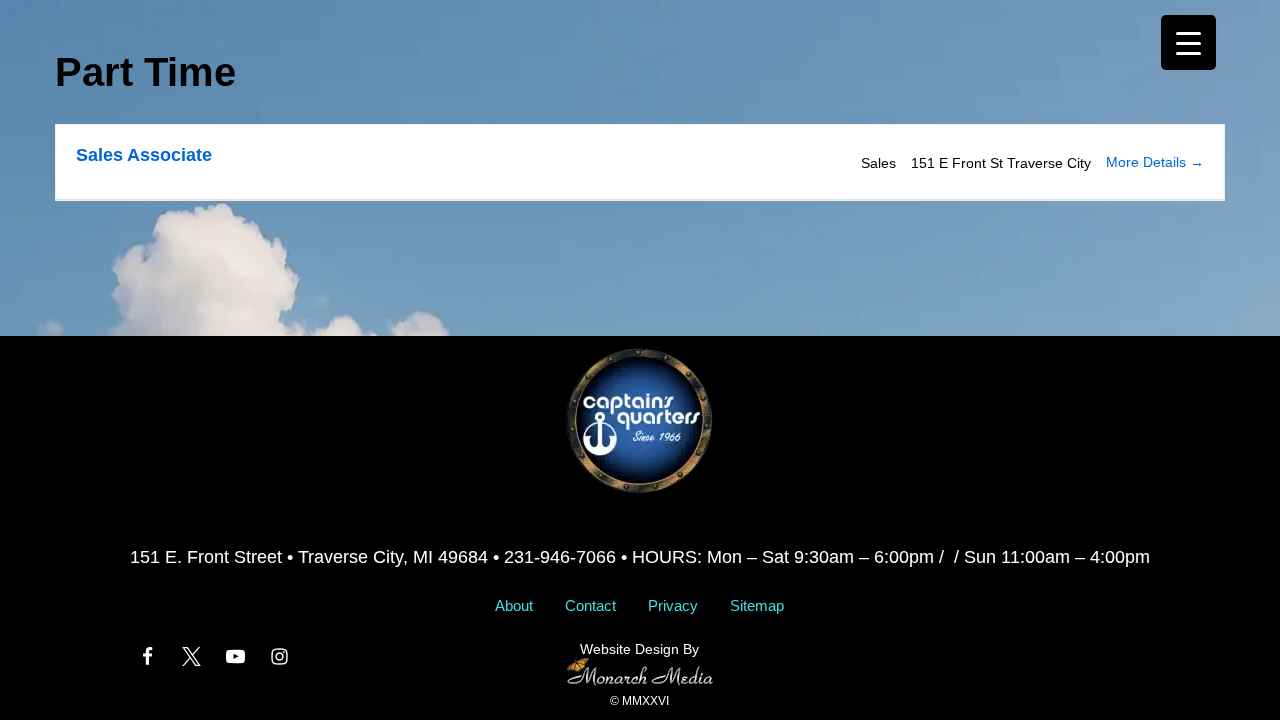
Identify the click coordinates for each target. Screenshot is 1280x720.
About (514, 605)
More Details (1148, 162)
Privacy (673, 605)
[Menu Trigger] (1188, 42)
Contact (590, 605)
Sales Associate (144, 155)
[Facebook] (147, 656)
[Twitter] (191, 656)
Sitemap (757, 605)
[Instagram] (279, 656)
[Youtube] (235, 656)
